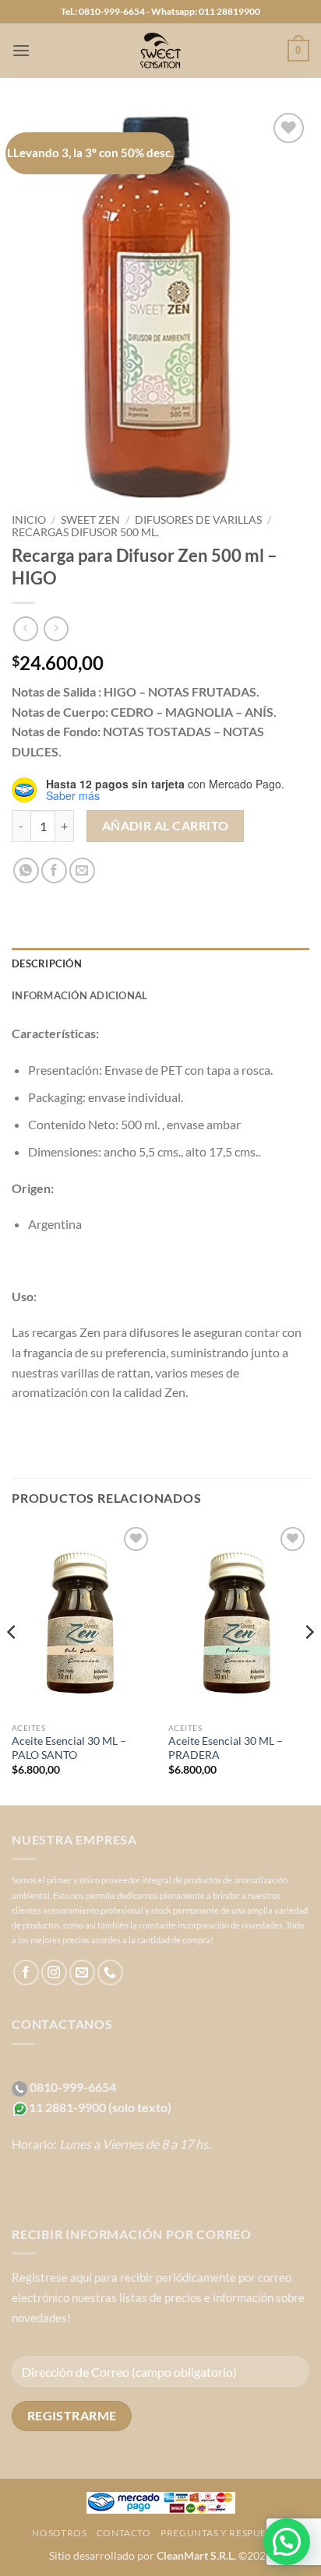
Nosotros (59, 2533)
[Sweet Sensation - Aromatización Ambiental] (160, 51)
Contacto (124, 2533)
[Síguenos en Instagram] (54, 1972)
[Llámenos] (110, 1972)
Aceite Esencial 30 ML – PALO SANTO (69, 1748)
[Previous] (12, 1663)
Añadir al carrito (166, 826)
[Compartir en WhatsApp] (26, 870)
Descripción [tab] (47, 963)
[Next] (309, 1663)
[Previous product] (56, 628)
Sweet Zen (90, 520)
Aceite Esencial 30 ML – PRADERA (226, 1748)
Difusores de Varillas (198, 520)
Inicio (29, 520)
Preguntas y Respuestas (224, 2533)
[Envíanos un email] (82, 1972)
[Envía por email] (82, 870)
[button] (21, 50)
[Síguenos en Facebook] (26, 1972)
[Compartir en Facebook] (54, 870)
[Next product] (25, 628)
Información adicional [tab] (79, 995)
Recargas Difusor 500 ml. (85, 532)
